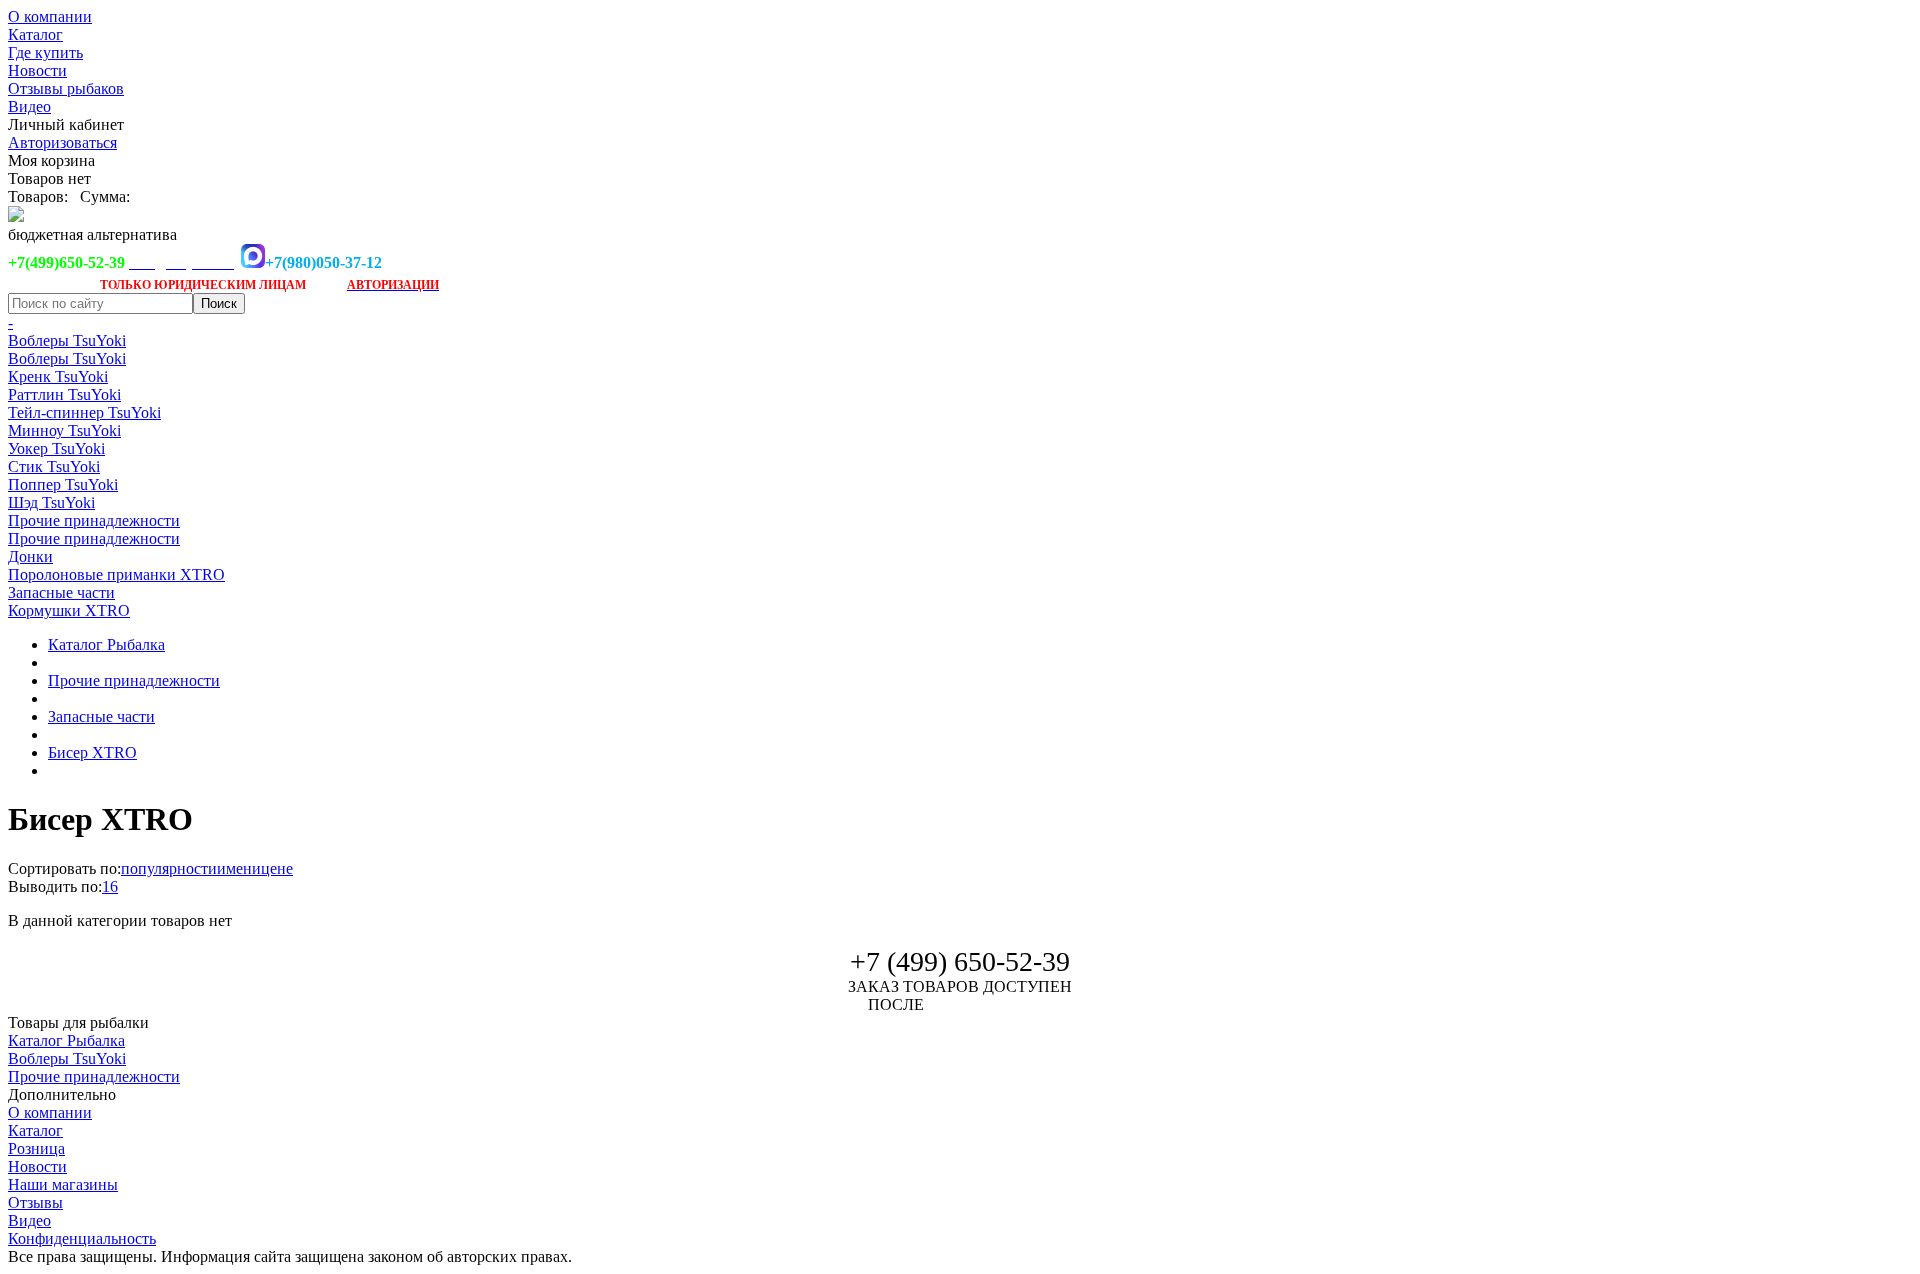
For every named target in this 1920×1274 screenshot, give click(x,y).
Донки (30, 556)
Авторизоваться (62, 142)
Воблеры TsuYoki (67, 340)
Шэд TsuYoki (51, 502)
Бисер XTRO (92, 752)
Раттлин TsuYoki (64, 394)
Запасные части (61, 592)
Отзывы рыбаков (66, 88)
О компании (50, 16)
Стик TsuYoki (54, 466)
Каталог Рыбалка (106, 644)
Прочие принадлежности (94, 520)
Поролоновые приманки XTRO (116, 574)
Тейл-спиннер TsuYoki (84, 412)
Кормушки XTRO (69, 610)
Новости (37, 70)
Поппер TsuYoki (63, 484)
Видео (29, 106)
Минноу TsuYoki (64, 430)
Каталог (35, 34)
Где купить (45, 52)
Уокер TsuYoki (56, 448)
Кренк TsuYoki (58, 376)
